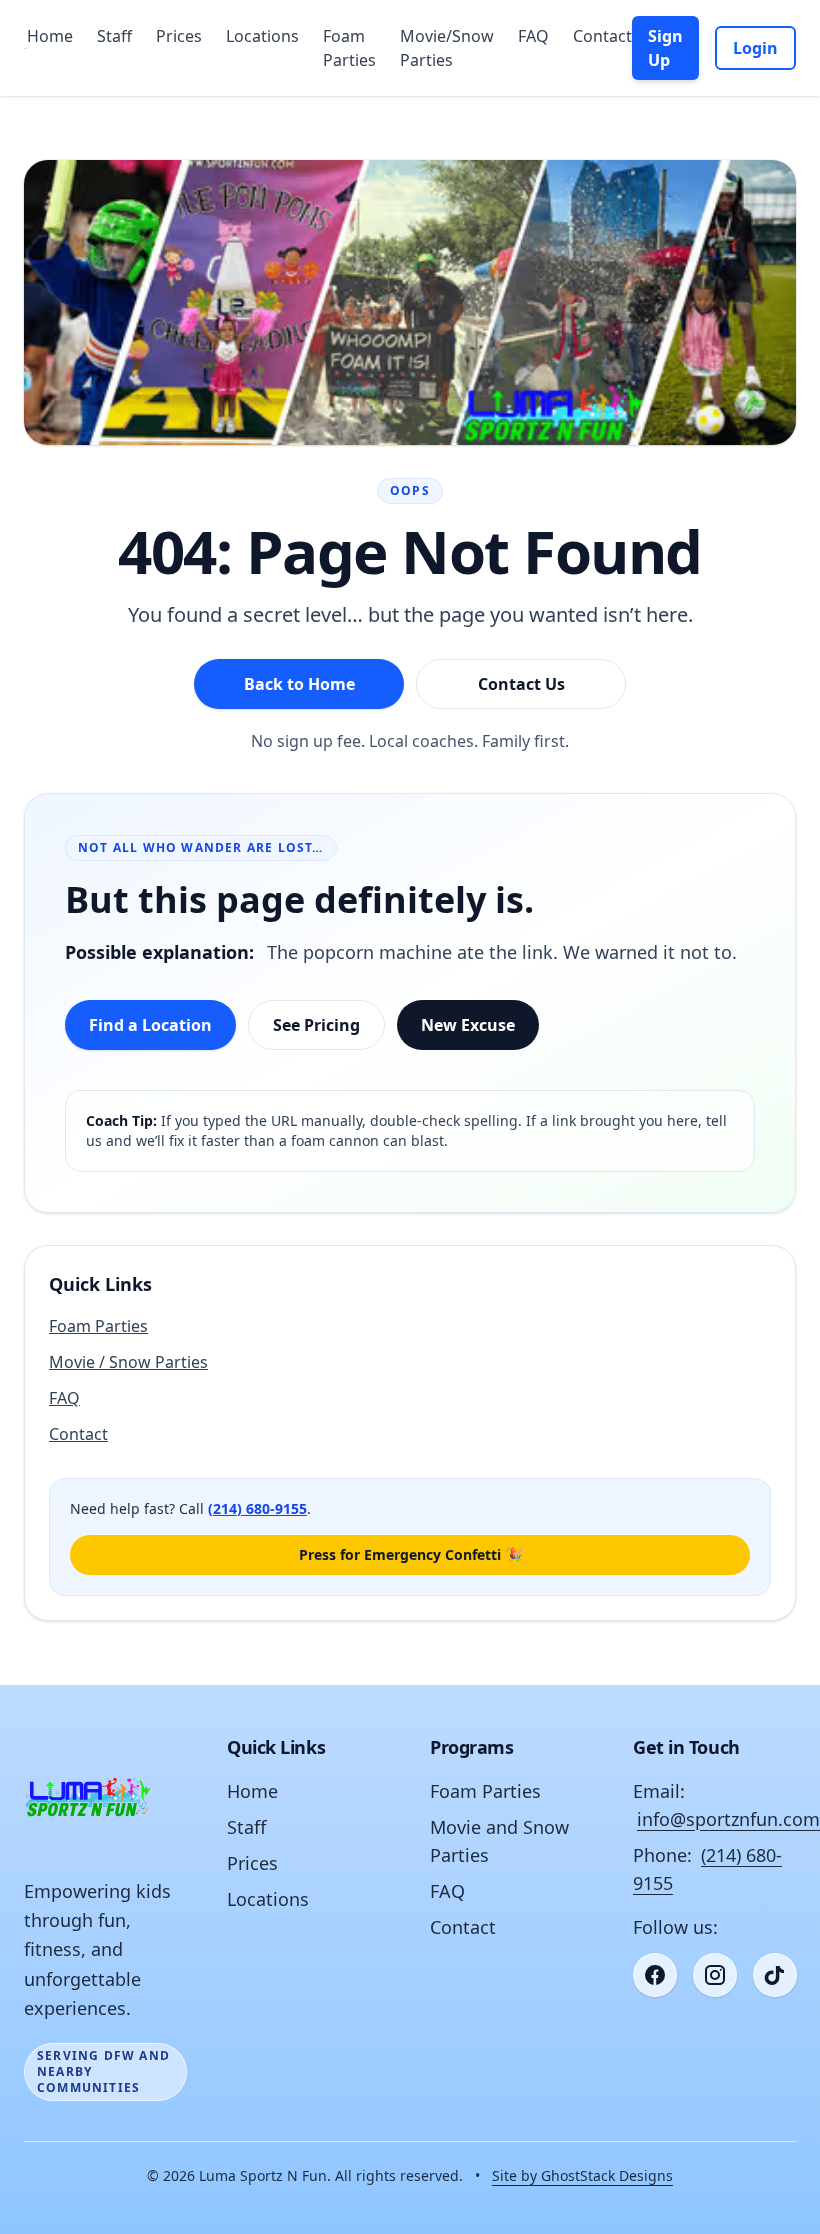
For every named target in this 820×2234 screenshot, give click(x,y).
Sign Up (665, 48)
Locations (262, 36)
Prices (179, 36)
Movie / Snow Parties (128, 1362)
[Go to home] (25, 48)
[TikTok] (775, 1975)
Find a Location (150, 1025)
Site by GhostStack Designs (582, 2175)
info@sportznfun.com (728, 1819)
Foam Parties (349, 48)
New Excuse (468, 1025)
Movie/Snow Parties (447, 48)
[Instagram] (715, 1975)
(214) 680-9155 (257, 1508)
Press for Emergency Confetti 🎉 (410, 1554)
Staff (114, 36)
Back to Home (299, 684)
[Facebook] (655, 1975)
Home (50, 36)
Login (755, 48)
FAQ (533, 36)
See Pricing (316, 1025)
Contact (602, 36)
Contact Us (521, 684)
